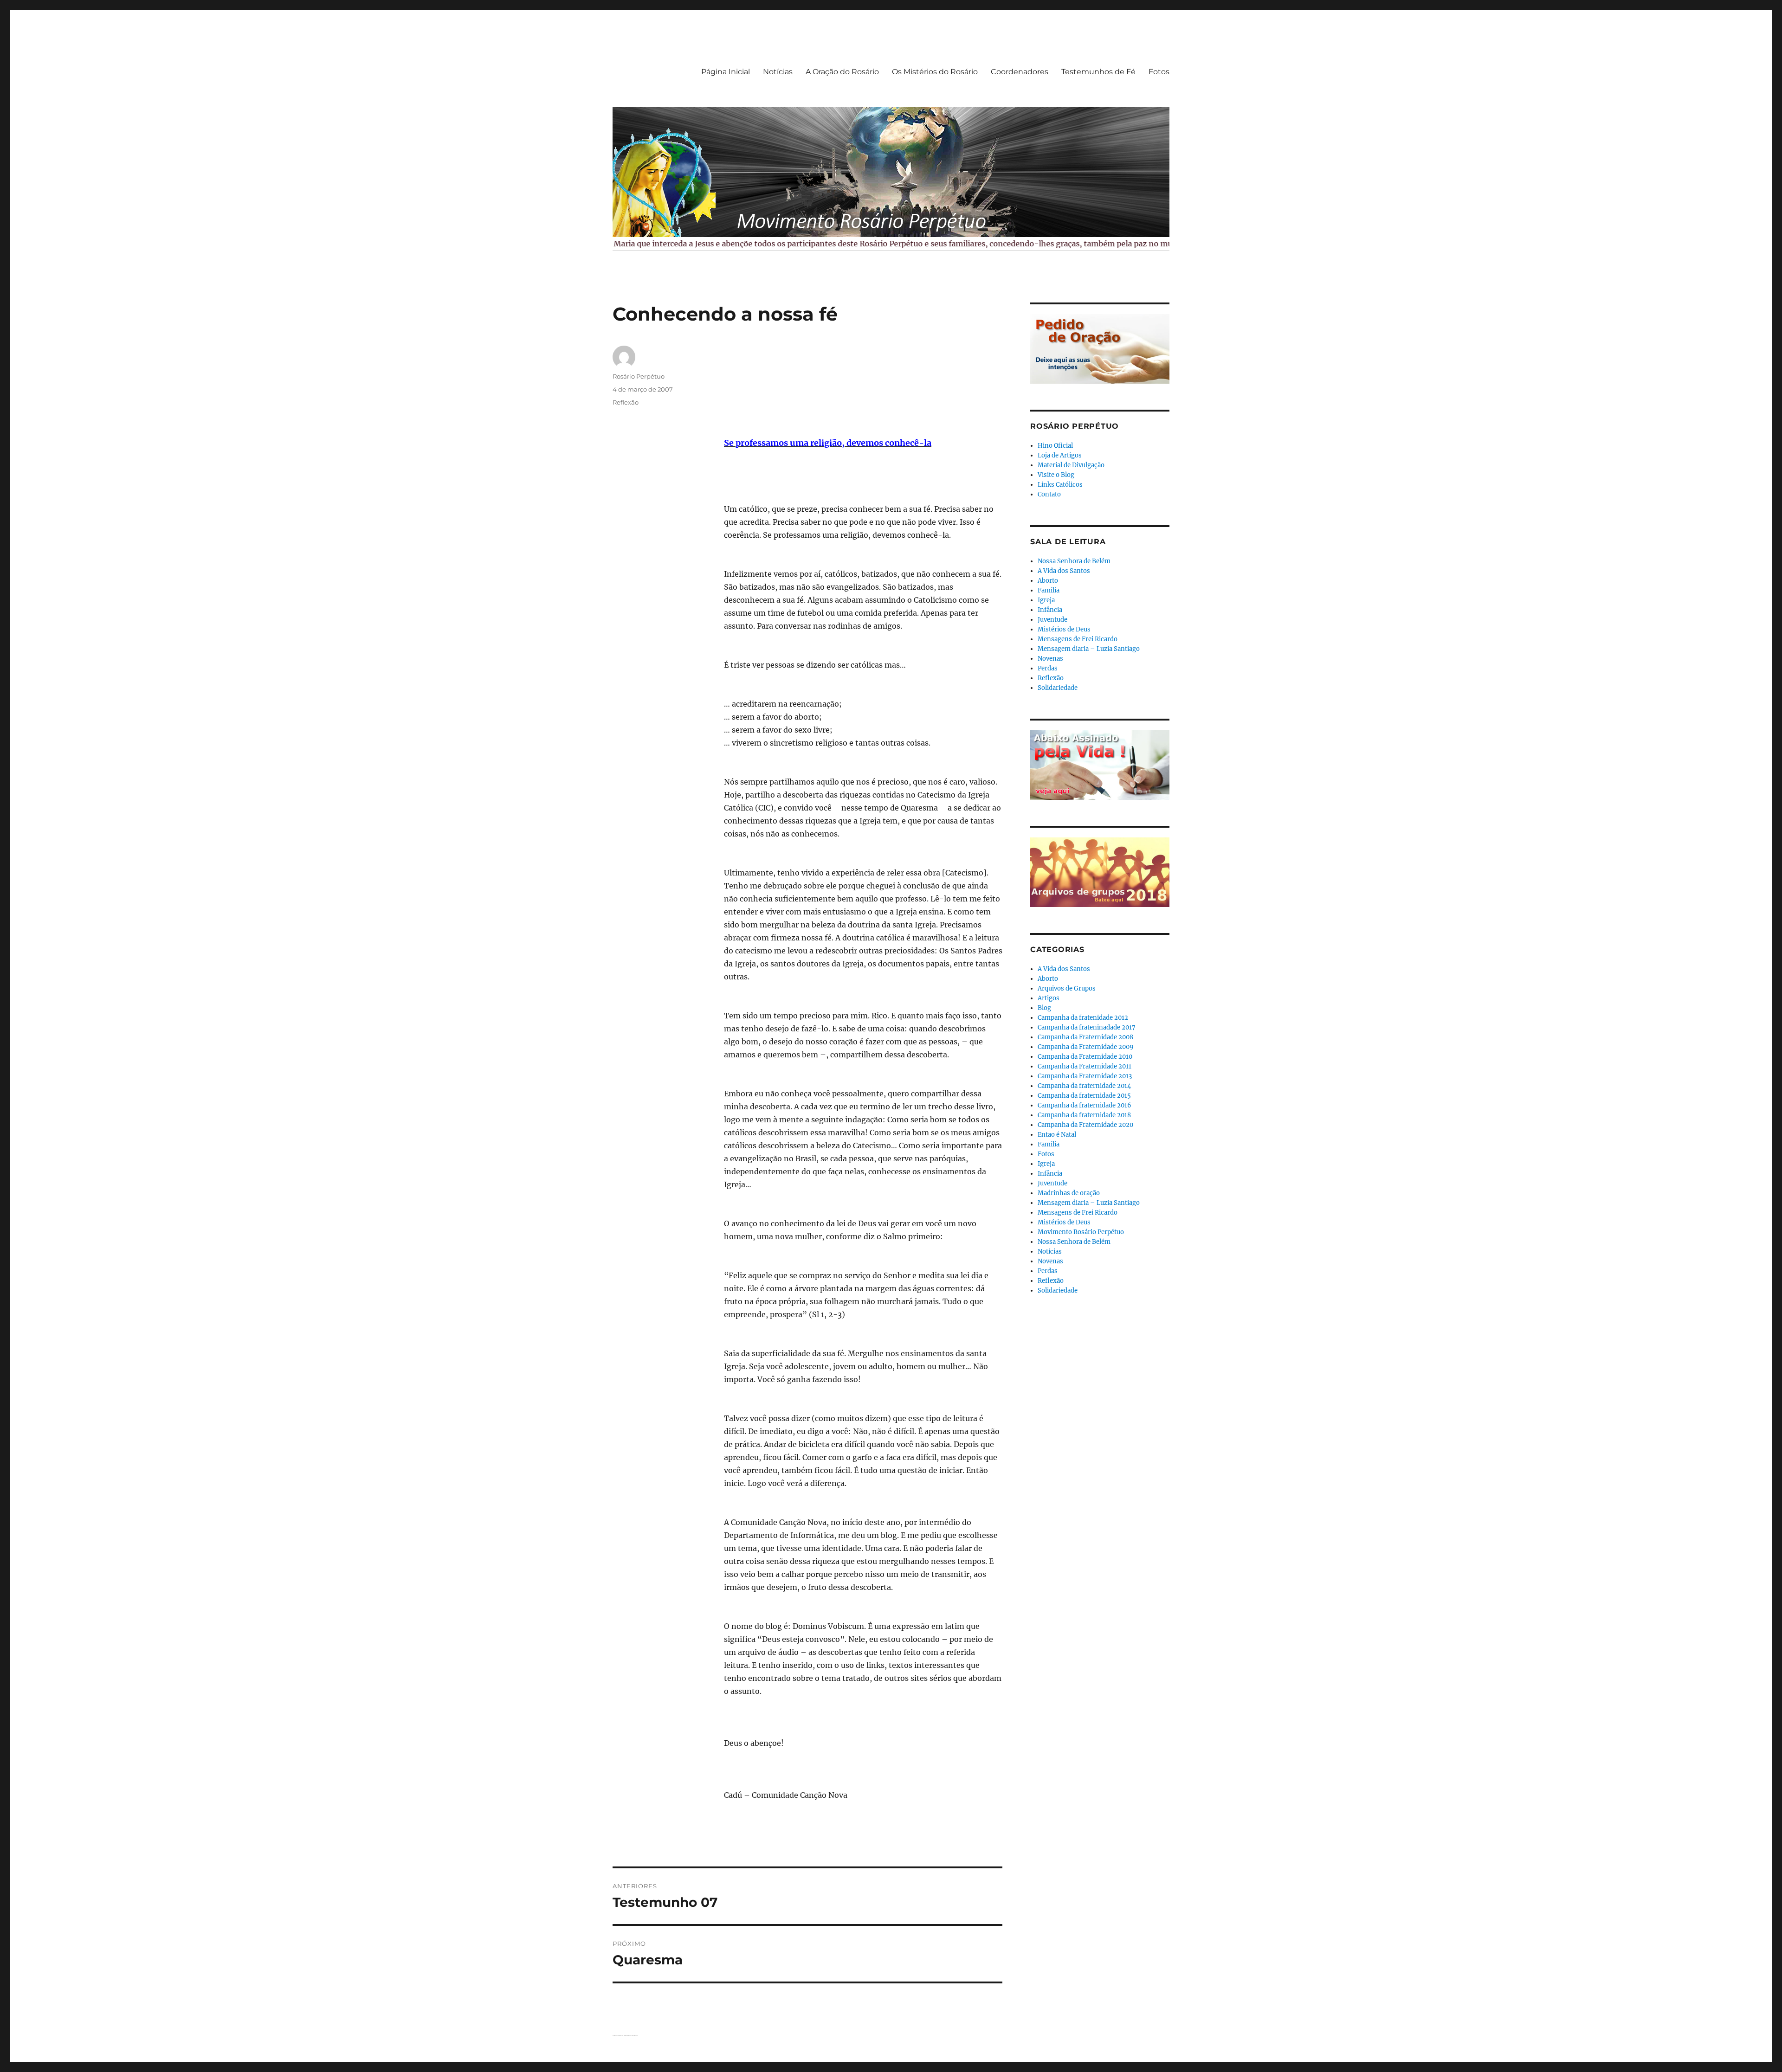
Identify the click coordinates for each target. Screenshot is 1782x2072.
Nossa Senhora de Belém (1074, 561)
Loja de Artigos (1060, 455)
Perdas (1048, 668)
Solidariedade (1058, 688)
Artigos (1049, 998)
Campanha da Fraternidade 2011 (1085, 1066)
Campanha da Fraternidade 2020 (1085, 1125)
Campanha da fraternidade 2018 (1084, 1115)
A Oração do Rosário (842, 72)
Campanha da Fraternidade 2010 (1085, 1057)
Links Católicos (1060, 485)
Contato (1049, 494)
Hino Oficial (1055, 446)
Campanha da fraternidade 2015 (1084, 1096)
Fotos (1159, 72)
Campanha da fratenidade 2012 (1083, 1018)
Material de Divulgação (1071, 465)
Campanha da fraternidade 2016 (1085, 1105)
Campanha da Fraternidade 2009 (1086, 1047)
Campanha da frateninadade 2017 (1087, 1027)
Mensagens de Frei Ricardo (1078, 639)
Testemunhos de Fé (1098, 72)
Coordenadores (1020, 72)
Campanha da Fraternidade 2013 (1085, 1076)
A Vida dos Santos (1064, 571)
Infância (1050, 610)
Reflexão (626, 402)
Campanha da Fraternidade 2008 (1085, 1037)
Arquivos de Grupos (1067, 988)
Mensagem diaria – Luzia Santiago (1089, 649)
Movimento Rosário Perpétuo (1081, 1232)
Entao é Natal (1057, 1135)
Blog (1044, 1008)
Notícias (778, 72)
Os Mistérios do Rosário (935, 72)
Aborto (1048, 581)
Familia (1049, 590)
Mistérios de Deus (1064, 629)
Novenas (1050, 659)
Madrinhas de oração (1069, 1193)
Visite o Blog (1056, 475)
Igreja (1046, 600)
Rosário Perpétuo (639, 376)
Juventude (1052, 620)
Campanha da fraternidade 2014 (1084, 1086)
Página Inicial (726, 72)
